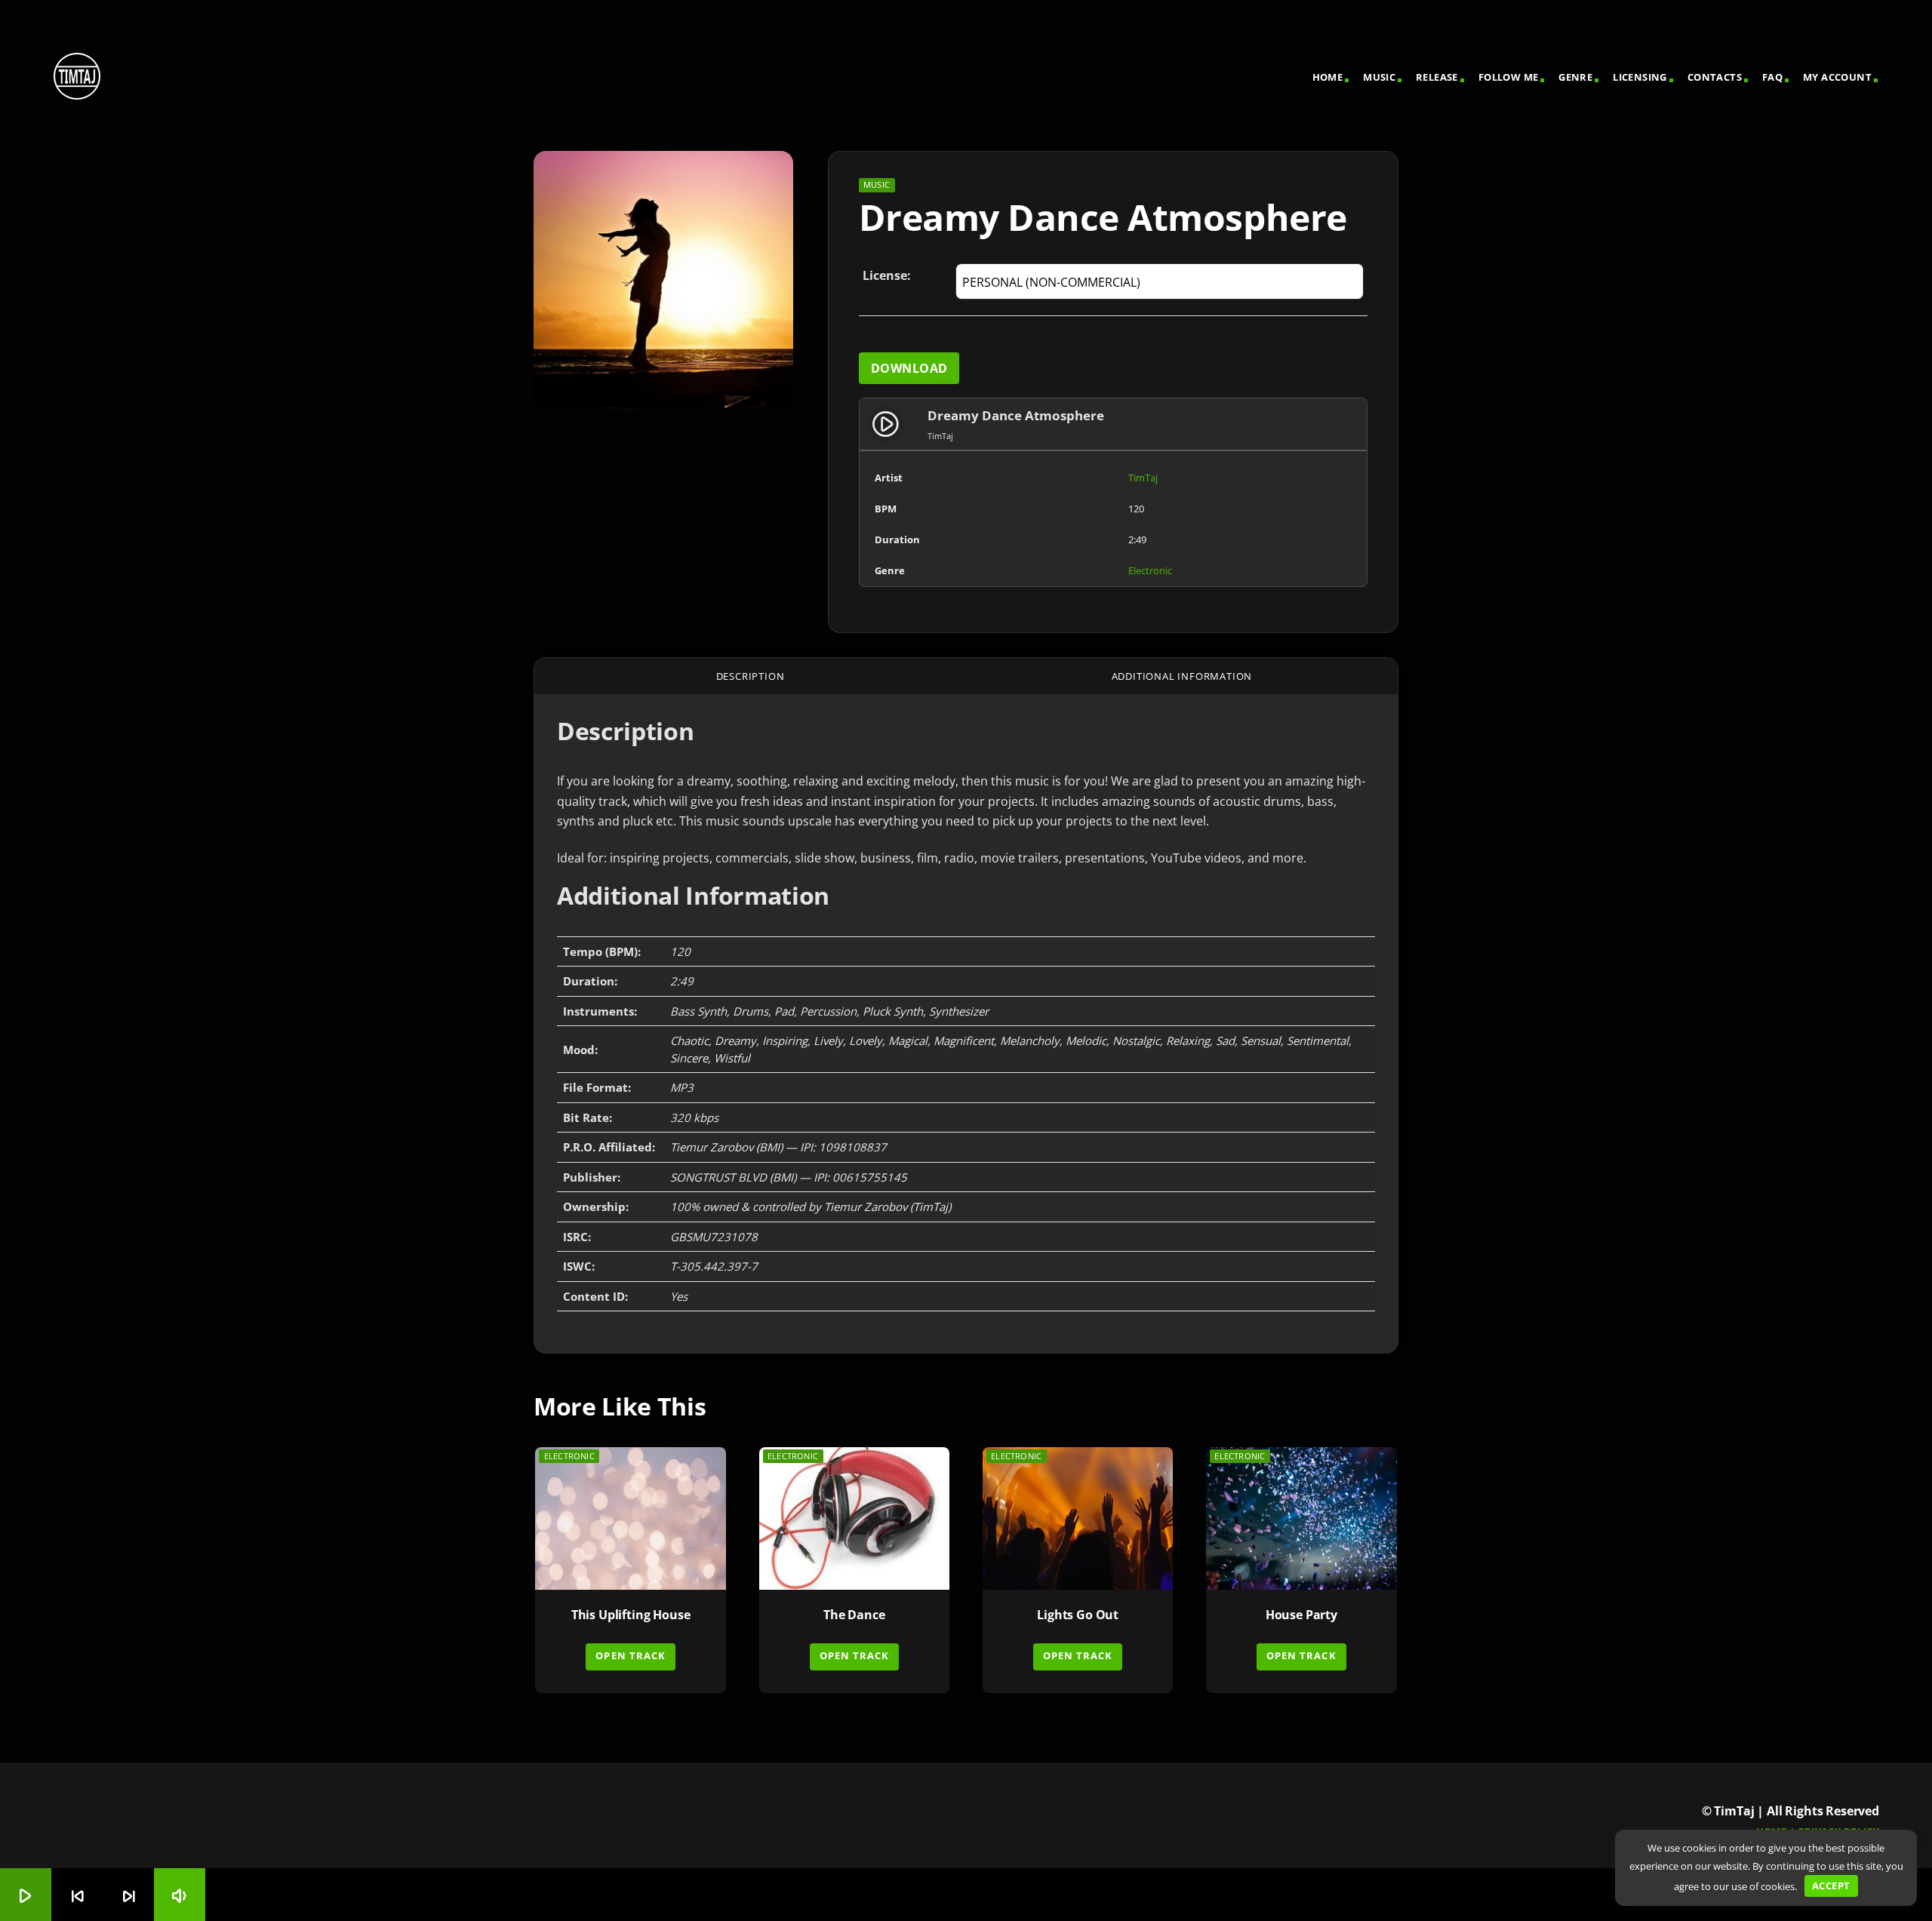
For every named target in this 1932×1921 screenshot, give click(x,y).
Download (909, 368)
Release (1437, 77)
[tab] (750, 676)
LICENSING (1640, 77)
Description (751, 676)
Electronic (1150, 570)
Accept (1831, 1886)
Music (1379, 77)
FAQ (1772, 77)
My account (1837, 77)
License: (887, 275)
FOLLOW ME (1509, 77)
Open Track (630, 1655)
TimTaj (1143, 478)
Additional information (1182, 676)
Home (1328, 77)
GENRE (1575, 77)
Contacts (1715, 77)
